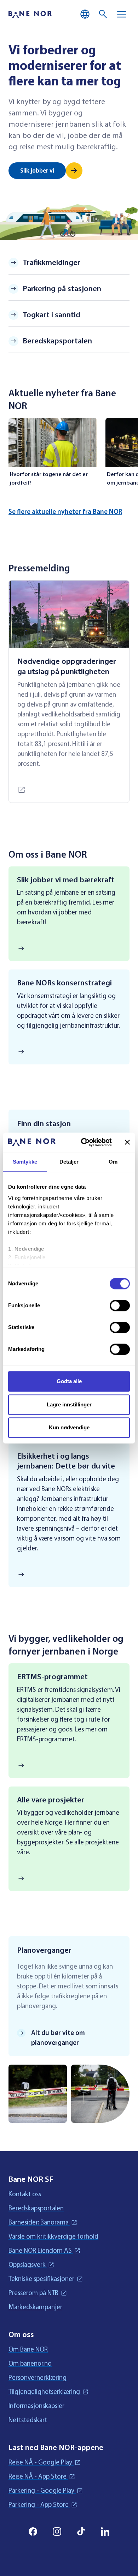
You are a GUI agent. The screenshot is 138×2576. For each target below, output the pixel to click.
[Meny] (122, 14)
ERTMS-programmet (52, 1677)
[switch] (120, 1305)
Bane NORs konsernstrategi (64, 983)
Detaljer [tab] (69, 1162)
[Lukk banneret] (127, 1142)
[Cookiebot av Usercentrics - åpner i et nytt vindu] (84, 1142)
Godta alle (69, 1381)
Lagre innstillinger (69, 1404)
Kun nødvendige (69, 1427)
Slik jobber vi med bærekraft (66, 880)
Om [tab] (113, 1162)
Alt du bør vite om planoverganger (58, 2038)
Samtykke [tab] (25, 1162)
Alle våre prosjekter (51, 1800)
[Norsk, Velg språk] (85, 14)
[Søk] (103, 14)
